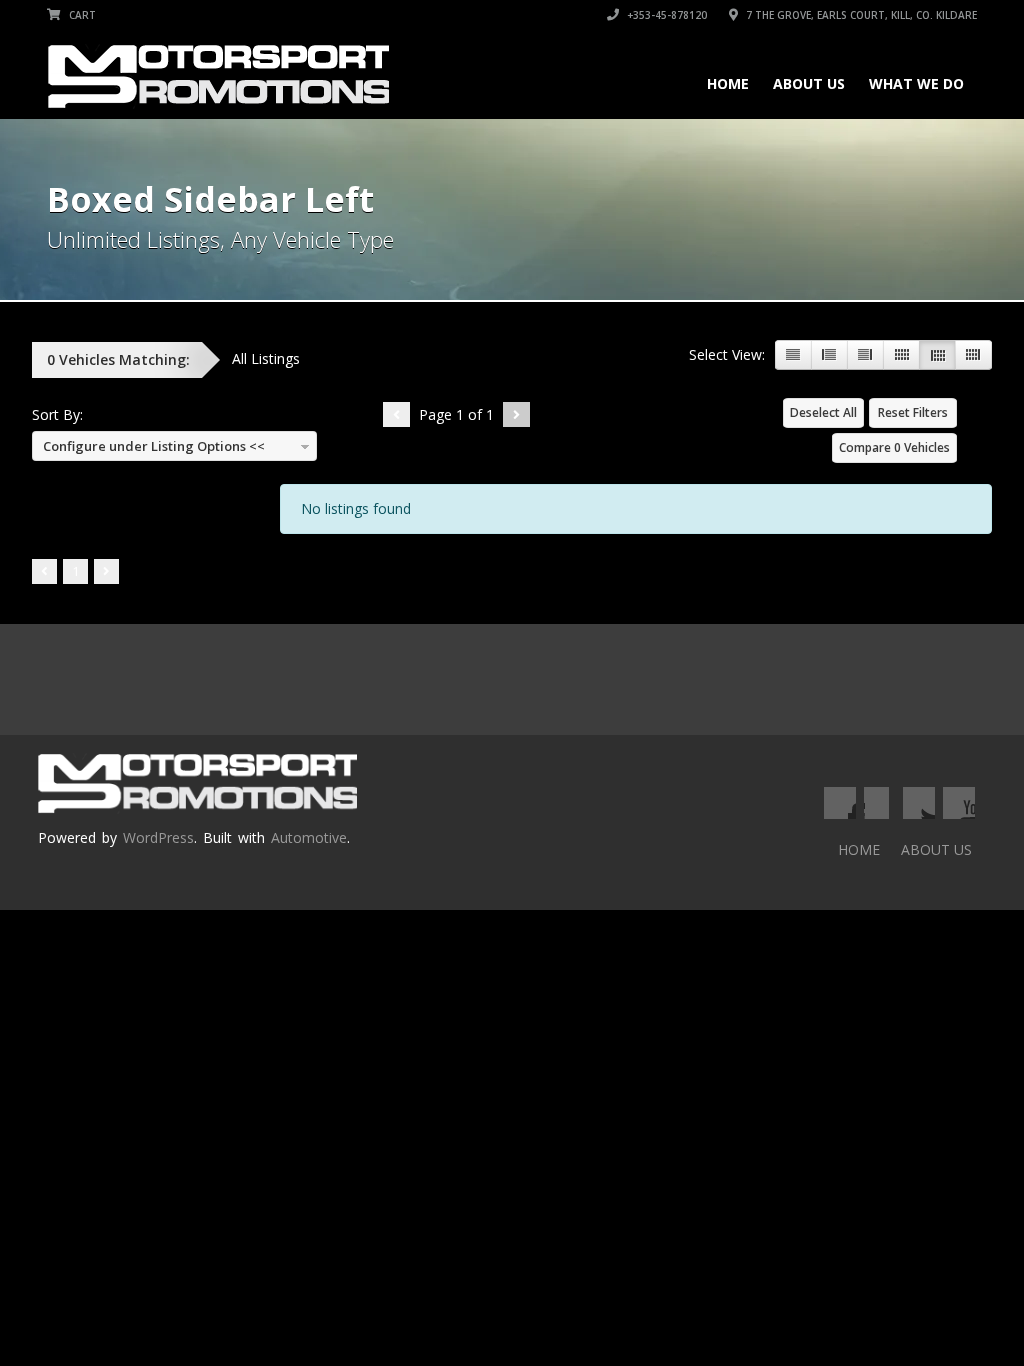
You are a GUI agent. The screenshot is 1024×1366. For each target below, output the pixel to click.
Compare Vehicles (894, 447)
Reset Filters (913, 412)
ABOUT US (809, 83)
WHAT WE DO (916, 83)
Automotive (309, 837)
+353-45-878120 (665, 15)
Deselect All (823, 412)
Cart (81, 15)
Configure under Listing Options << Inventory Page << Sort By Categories (151, 449)
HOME (728, 83)
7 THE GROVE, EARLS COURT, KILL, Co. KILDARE (860, 15)
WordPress (158, 837)
